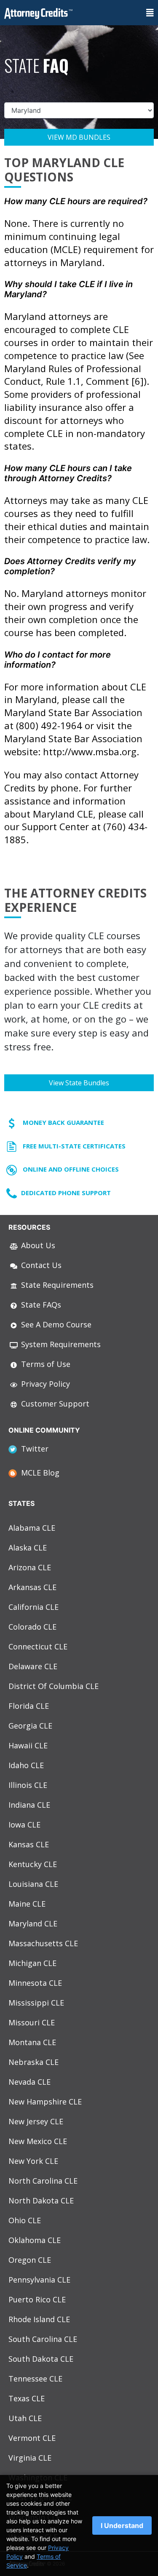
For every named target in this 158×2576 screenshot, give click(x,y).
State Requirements (56, 1285)
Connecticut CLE (38, 1646)
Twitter (33, 1449)
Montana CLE (32, 2042)
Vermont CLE (32, 2438)
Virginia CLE (30, 2458)
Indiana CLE (29, 1805)
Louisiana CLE (33, 1884)
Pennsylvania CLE (39, 2280)
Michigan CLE (32, 1963)
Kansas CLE (29, 1844)
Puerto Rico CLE (37, 2299)
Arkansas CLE (32, 1587)
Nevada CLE (29, 2082)
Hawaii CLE (28, 1745)
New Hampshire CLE (45, 2102)
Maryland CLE (33, 1923)
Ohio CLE (25, 2220)
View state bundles (79, 1083)
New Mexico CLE (38, 2141)
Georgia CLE (30, 1726)
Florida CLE (29, 1706)
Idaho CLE (26, 1765)
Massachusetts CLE (43, 1943)
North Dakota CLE (41, 2200)
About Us (37, 1245)
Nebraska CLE (33, 2062)
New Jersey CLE (36, 2121)
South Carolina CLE (43, 2339)
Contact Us (40, 1265)
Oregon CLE (30, 2260)
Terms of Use (45, 1364)
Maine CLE (27, 1904)
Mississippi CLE (36, 2003)
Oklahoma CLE (35, 2240)
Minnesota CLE (35, 1983)
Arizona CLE (30, 1567)
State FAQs (40, 1305)
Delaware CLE (33, 1666)
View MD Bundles (79, 137)
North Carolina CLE (43, 2181)
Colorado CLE (32, 1627)
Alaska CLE (28, 1548)
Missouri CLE (32, 2022)
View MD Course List (79, 165)
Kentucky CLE (33, 1864)
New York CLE (33, 2161)
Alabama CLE (32, 1528)
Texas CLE (27, 2398)
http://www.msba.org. (91, 751)
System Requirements (60, 1344)
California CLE (33, 1607)
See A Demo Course (55, 1324)
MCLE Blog (38, 1473)
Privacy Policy (44, 1384)
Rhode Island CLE (39, 2319)
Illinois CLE (28, 1785)
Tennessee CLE (35, 2379)
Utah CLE (25, 2418)
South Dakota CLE (41, 2359)
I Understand (122, 2525)
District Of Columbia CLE (54, 1686)
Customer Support (54, 1404)
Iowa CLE (24, 1825)
